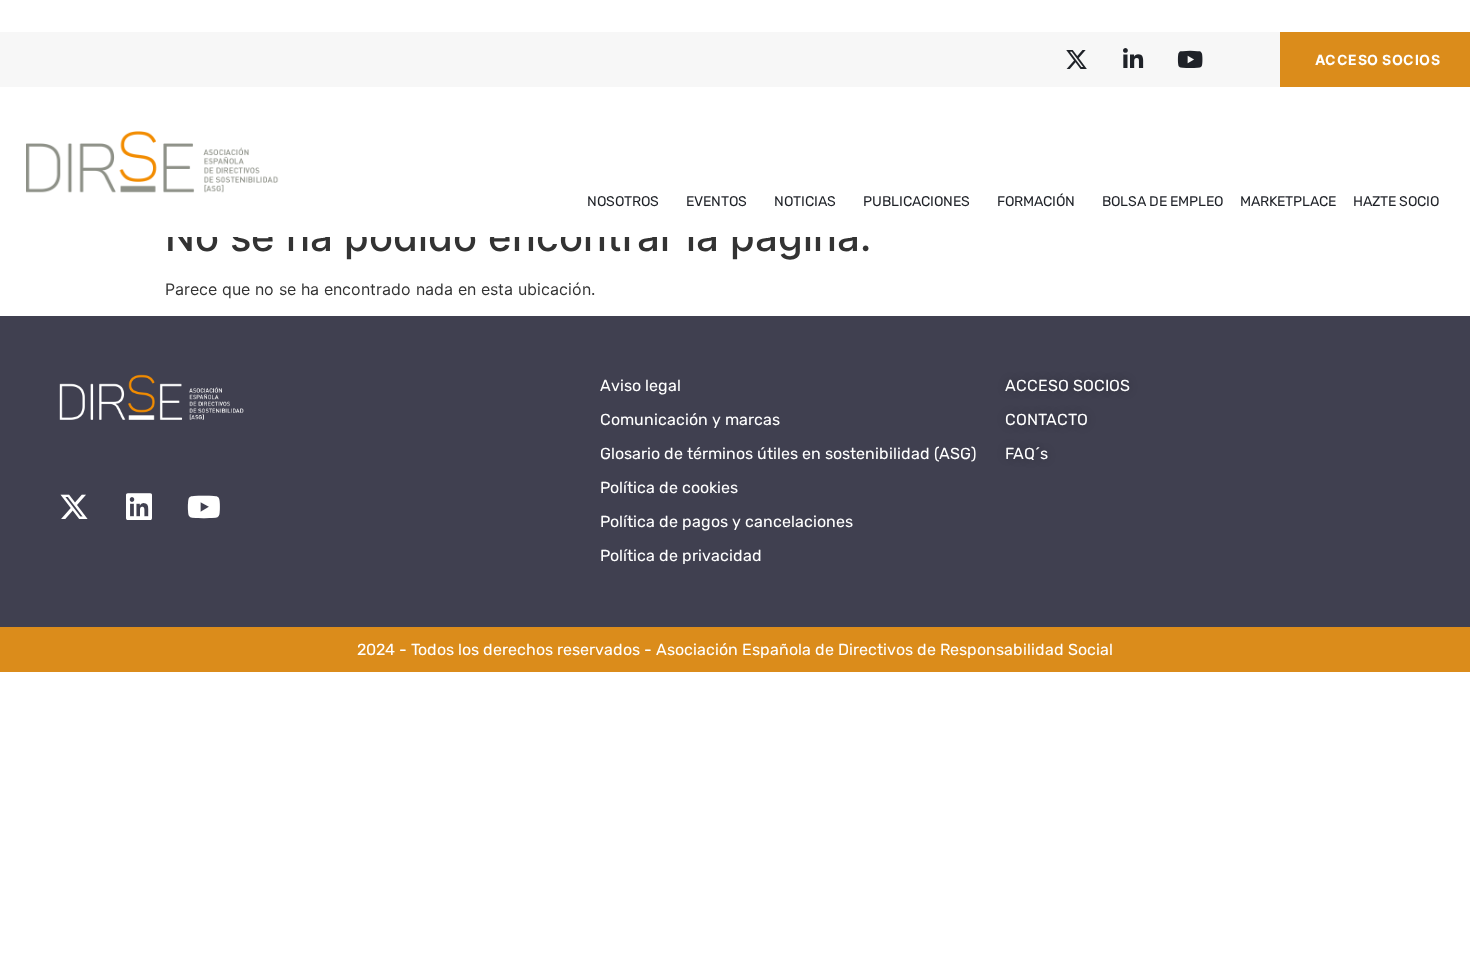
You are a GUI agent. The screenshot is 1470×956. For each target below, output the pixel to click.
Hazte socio (1396, 201)
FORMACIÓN (1036, 201)
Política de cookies (669, 487)
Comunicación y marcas (690, 419)
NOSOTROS (623, 201)
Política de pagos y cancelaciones (726, 521)
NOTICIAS (805, 201)
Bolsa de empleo (1162, 201)
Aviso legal (640, 385)
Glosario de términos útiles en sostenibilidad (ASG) (788, 453)
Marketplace (1288, 201)
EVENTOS (716, 201)
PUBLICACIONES (916, 201)
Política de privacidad (681, 555)
